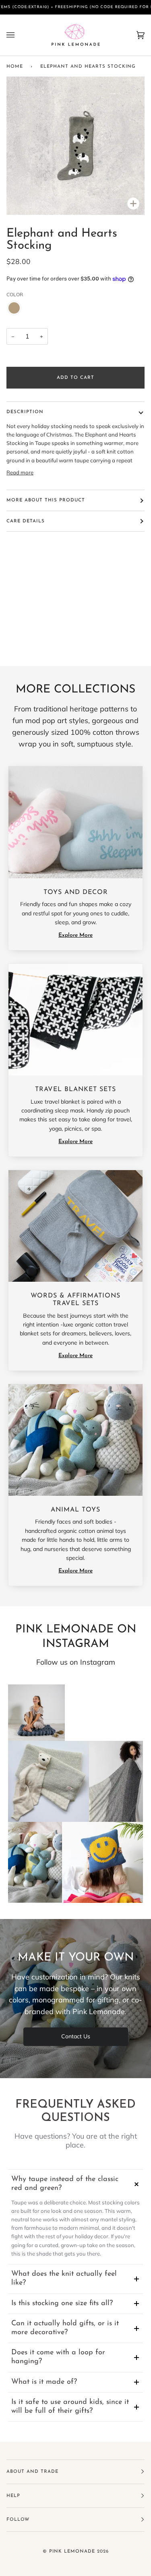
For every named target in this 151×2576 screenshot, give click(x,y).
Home (15, 67)
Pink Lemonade (72, 2551)
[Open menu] (19, 35)
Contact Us (76, 2036)
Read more (20, 472)
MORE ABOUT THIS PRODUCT (46, 500)
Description (25, 412)
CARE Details (26, 521)
